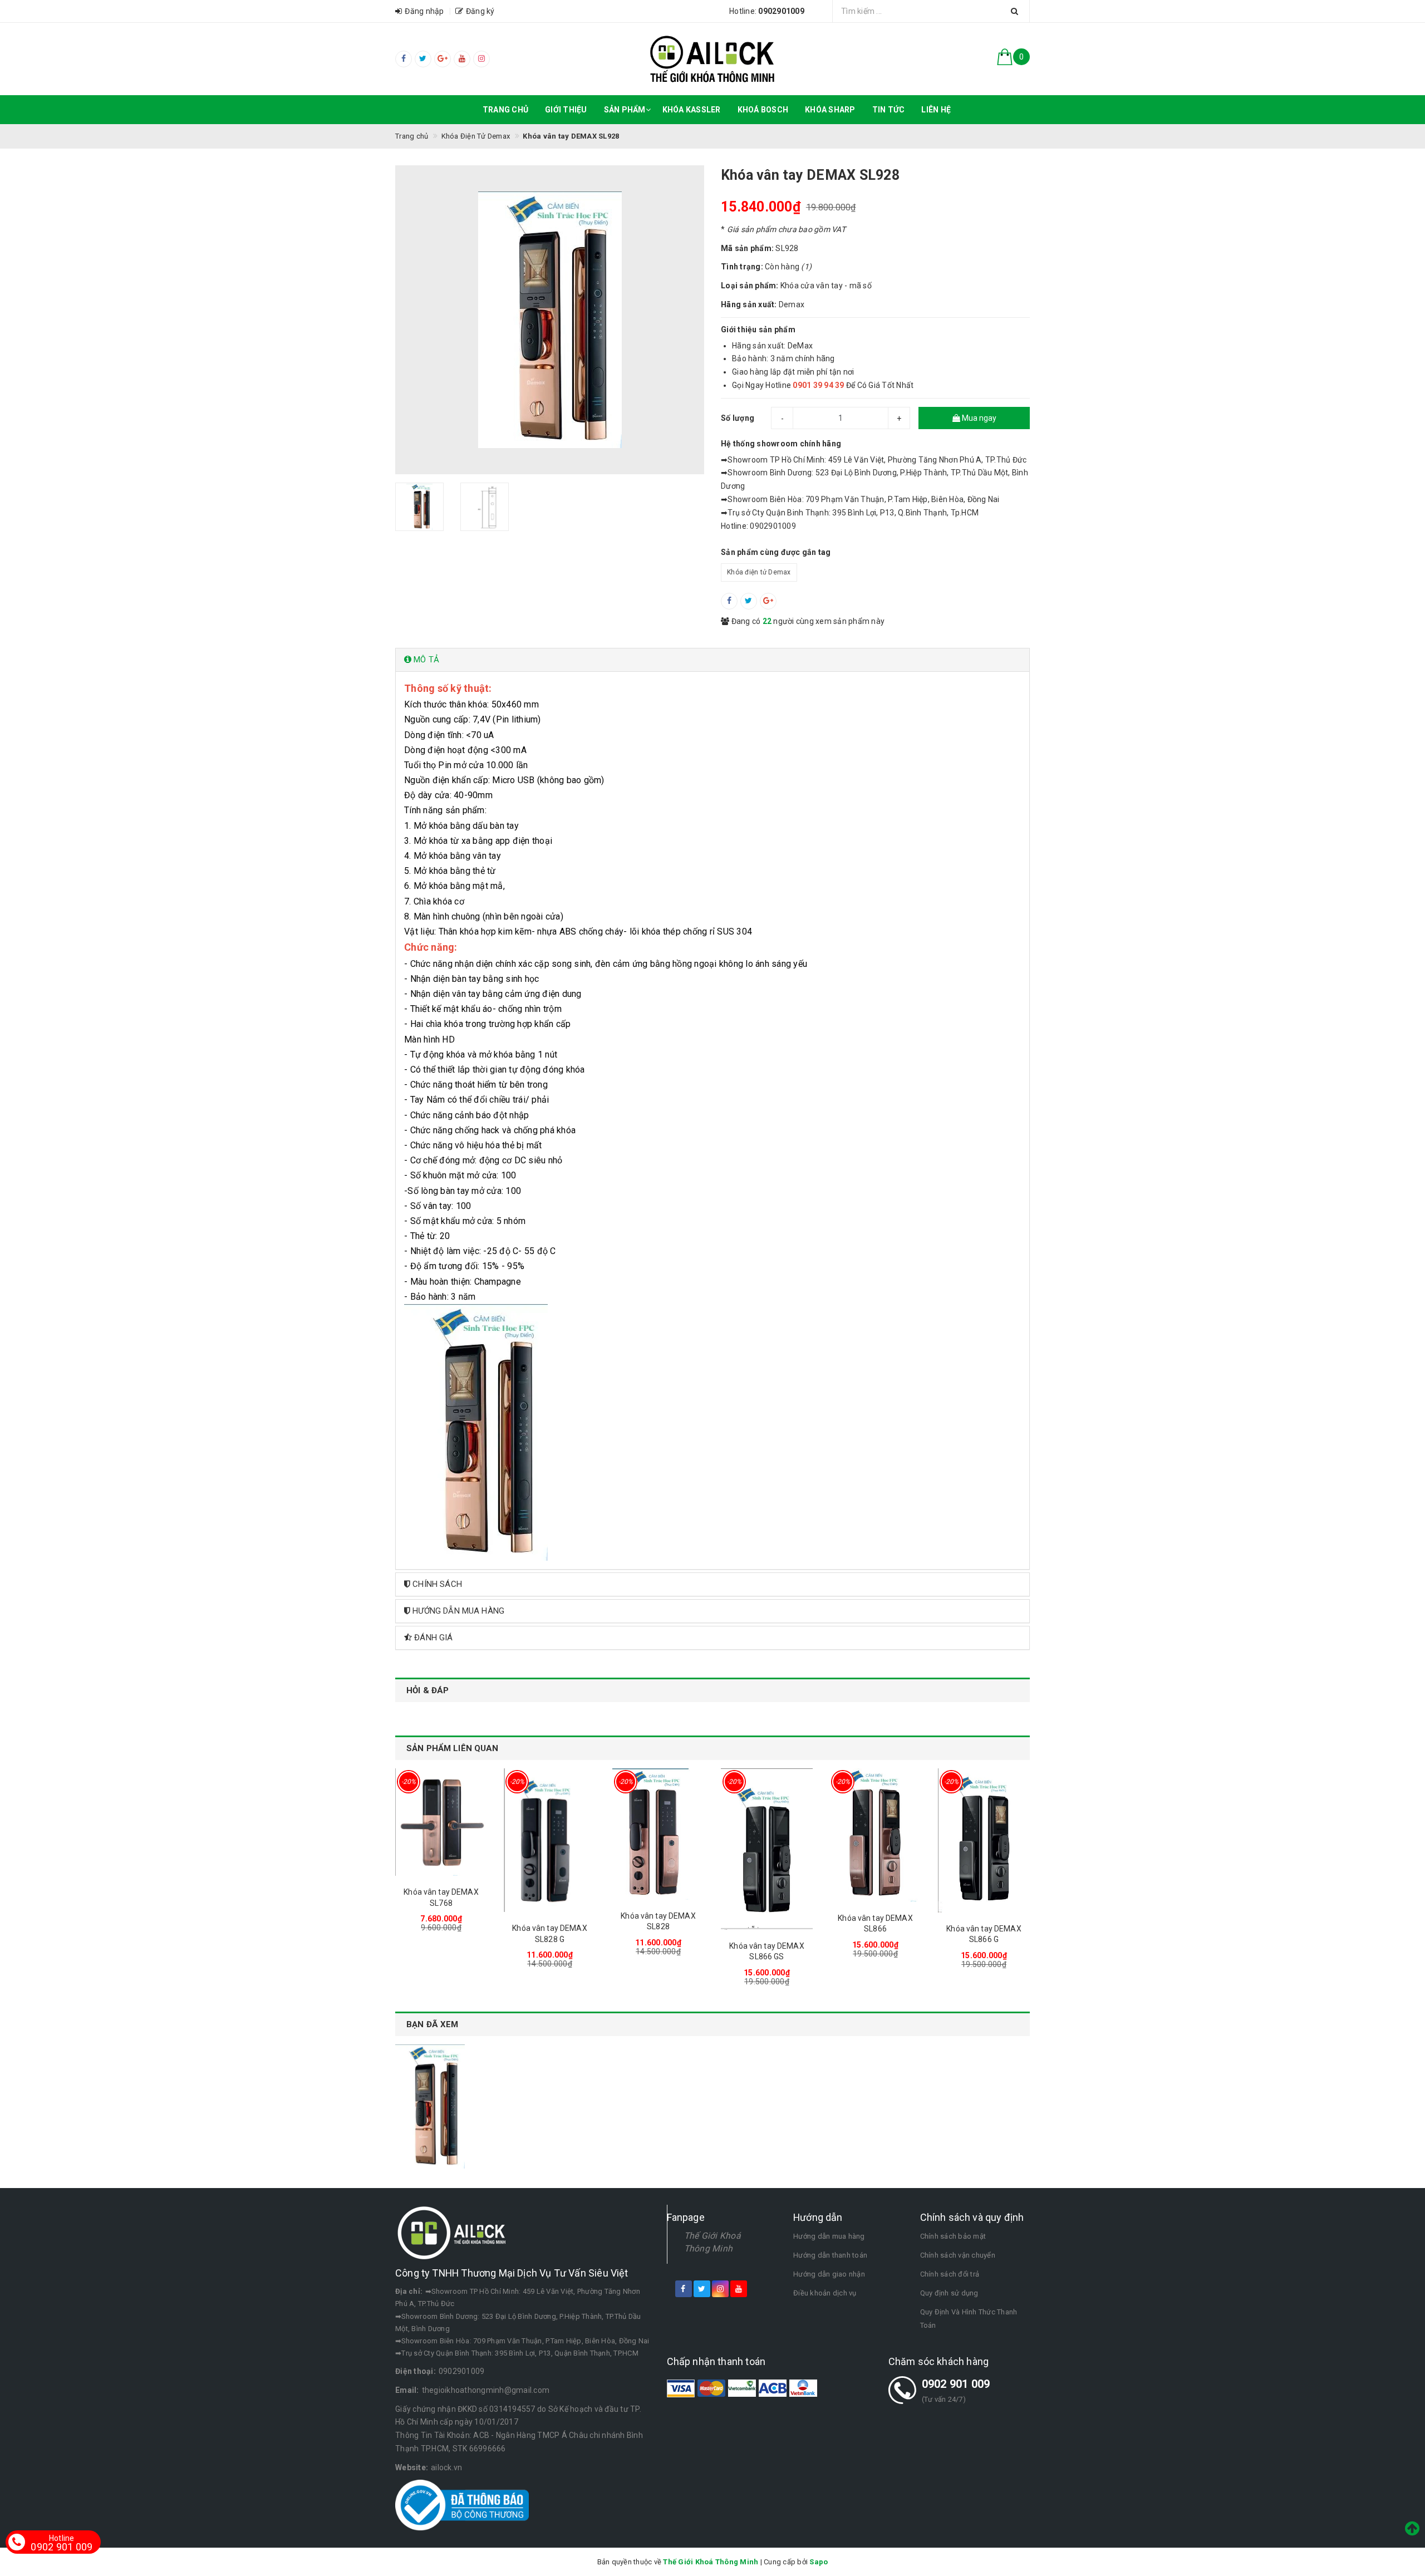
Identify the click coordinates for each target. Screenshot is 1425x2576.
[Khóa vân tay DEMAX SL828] (658, 1834)
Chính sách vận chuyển (958, 2255)
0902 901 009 (956, 2384)
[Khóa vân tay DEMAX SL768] (441, 1822)
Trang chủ (505, 110)
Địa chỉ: (409, 2291)
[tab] (712, 660)
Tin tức (889, 110)
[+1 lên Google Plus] (768, 601)
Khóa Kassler (692, 110)
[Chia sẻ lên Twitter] (749, 601)
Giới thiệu (566, 110)
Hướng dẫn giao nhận (829, 2274)
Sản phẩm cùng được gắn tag (776, 552)
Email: (407, 2390)
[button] (712, 660)
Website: (412, 2467)
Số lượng (738, 418)
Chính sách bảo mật (953, 2236)
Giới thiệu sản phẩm (758, 330)
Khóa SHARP (830, 110)
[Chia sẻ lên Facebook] (729, 601)
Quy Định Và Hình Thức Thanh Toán (969, 2319)
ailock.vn (446, 2467)
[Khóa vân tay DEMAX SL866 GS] (767, 1849)
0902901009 (462, 2371)
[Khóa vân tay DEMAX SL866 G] (984, 1840)
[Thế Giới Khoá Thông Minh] (713, 59)
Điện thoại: (416, 2371)
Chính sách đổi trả (950, 2274)
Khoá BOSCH (763, 110)
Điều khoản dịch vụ (825, 2293)
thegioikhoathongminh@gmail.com (486, 2390)
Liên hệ (936, 110)
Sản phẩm (625, 110)
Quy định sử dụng (949, 2293)
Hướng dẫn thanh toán (830, 2255)
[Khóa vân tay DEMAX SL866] (875, 1835)
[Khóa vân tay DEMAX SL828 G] (550, 1840)
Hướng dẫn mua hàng (829, 2236)
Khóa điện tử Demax (759, 572)
